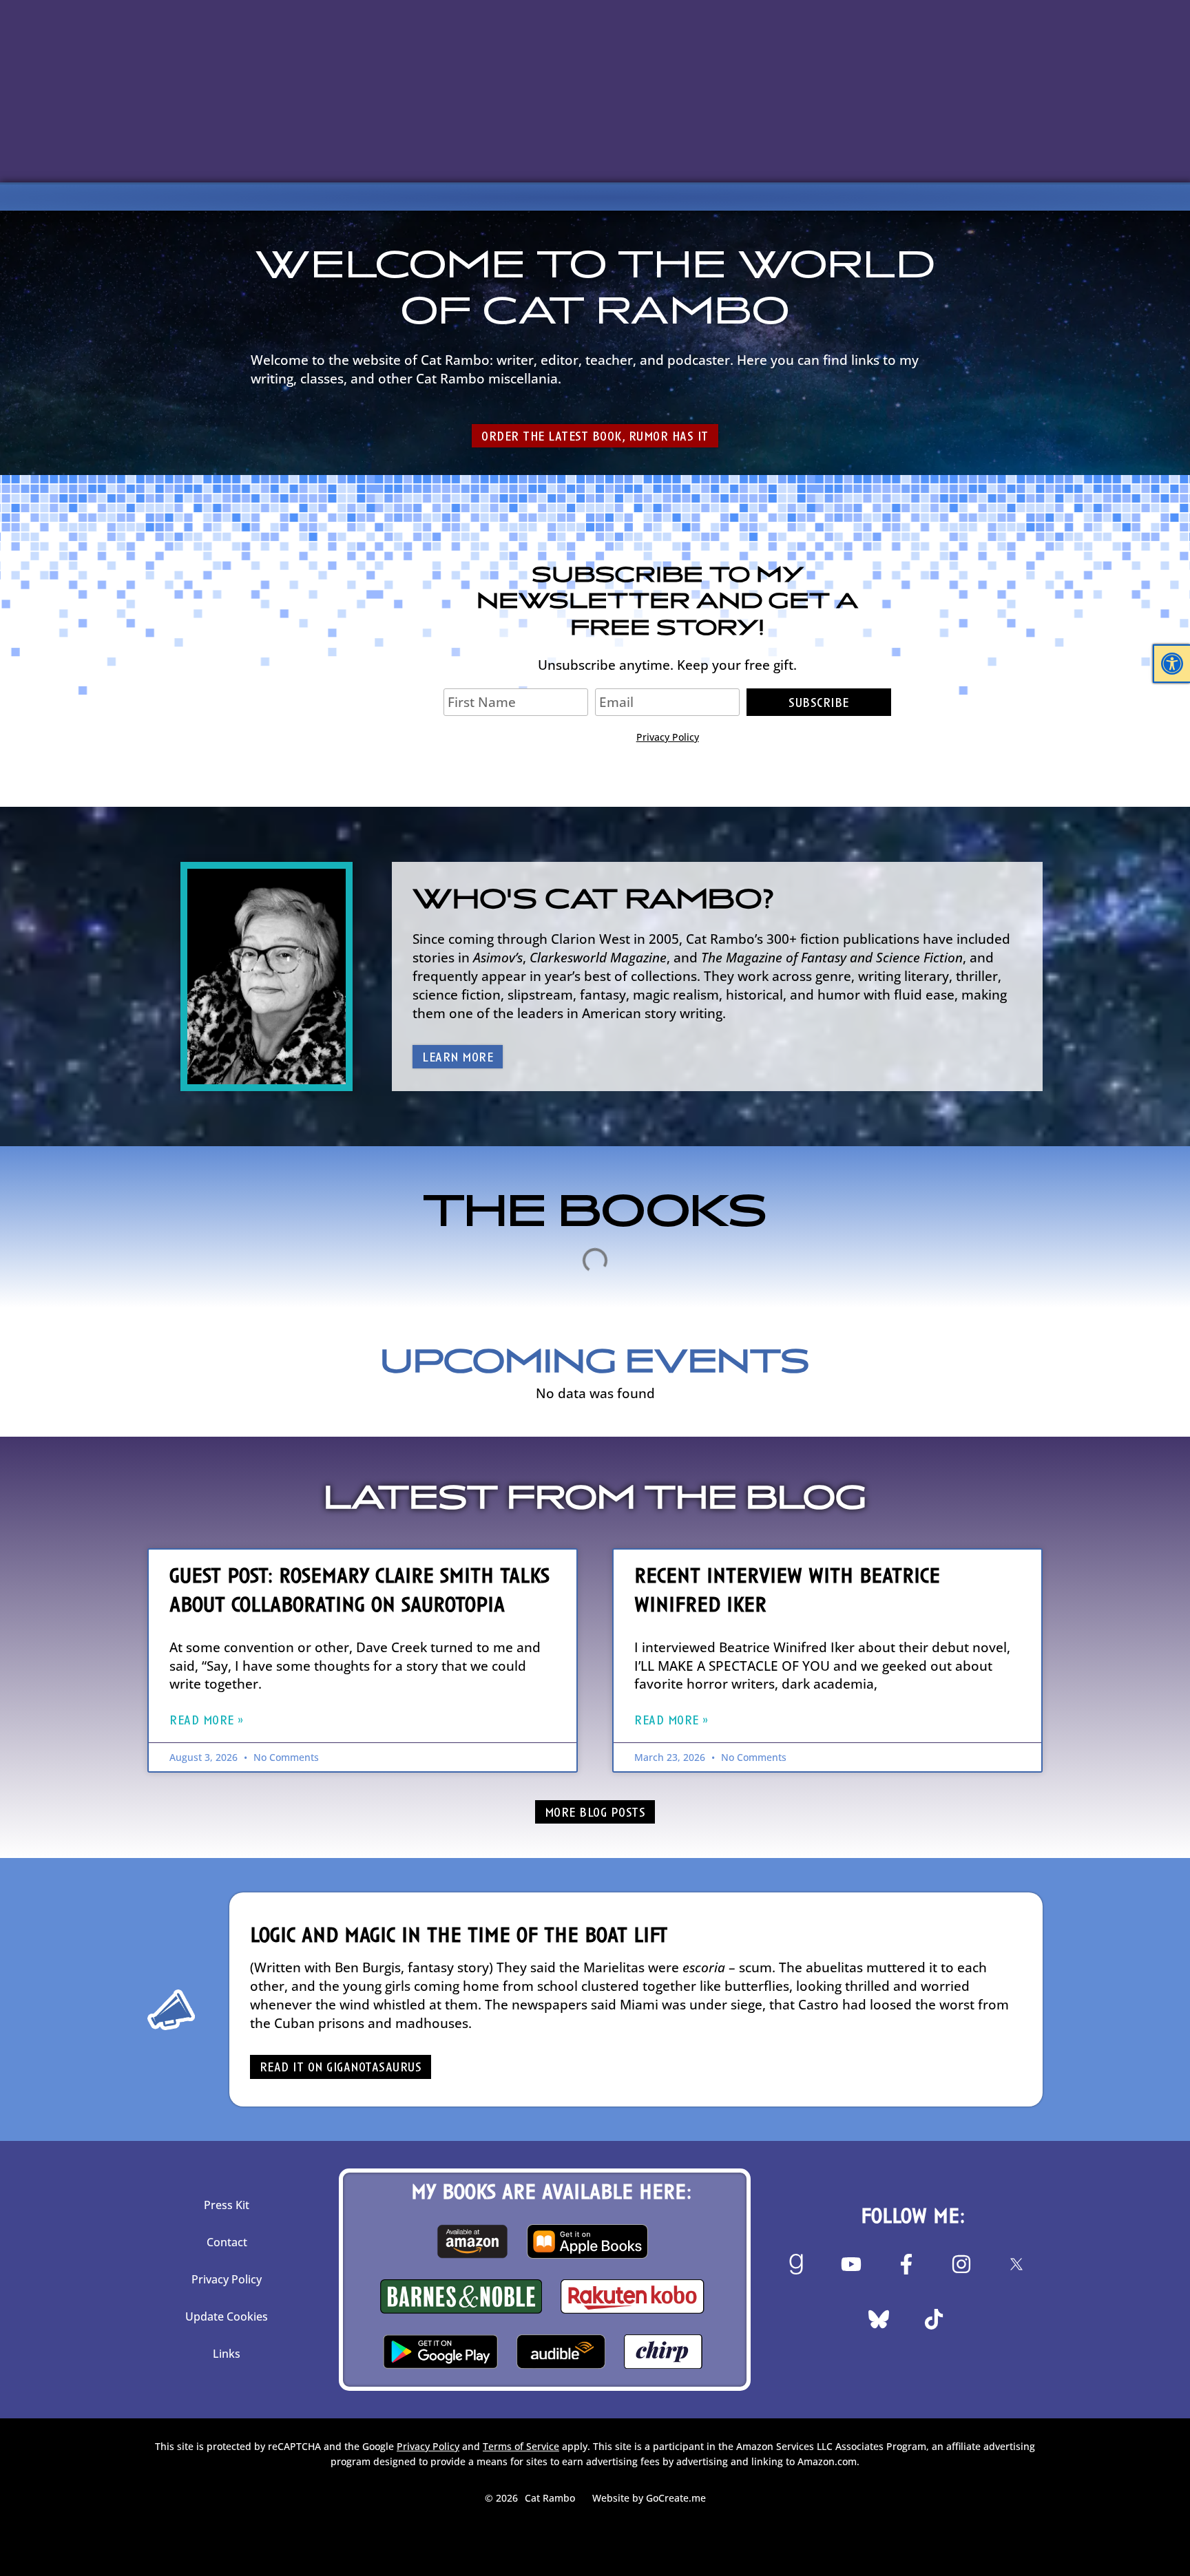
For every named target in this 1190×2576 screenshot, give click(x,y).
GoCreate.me (676, 2498)
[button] (1172, 664)
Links (227, 2354)
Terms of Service (521, 2446)
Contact (227, 2242)
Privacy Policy (668, 737)
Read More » (207, 1721)
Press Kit (227, 2205)
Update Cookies (227, 2316)
